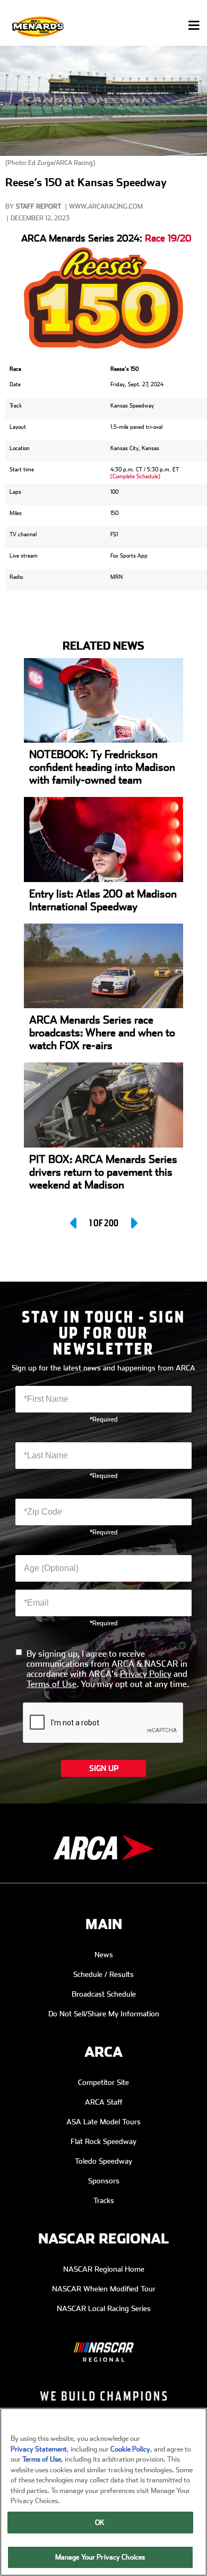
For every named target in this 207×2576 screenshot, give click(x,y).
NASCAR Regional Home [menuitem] (104, 2269)
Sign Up (104, 1768)
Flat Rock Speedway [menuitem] (103, 2141)
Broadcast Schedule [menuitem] (104, 1994)
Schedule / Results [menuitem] (103, 1974)
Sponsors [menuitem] (104, 2181)
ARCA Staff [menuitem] (104, 2102)
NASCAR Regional (103, 2239)
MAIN (104, 1925)
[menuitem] (103, 2344)
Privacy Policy (146, 1674)
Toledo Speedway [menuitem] (103, 2161)
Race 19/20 (168, 238)
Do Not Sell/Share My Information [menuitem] (104, 2014)
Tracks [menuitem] (104, 2200)
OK (100, 2523)
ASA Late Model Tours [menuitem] (103, 2122)
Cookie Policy (130, 2449)
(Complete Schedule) (135, 476)
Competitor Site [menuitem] (103, 2082)
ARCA (103, 2052)
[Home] (39, 26)
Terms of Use (51, 1684)
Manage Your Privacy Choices (100, 2557)
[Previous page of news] (74, 1223)
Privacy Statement (39, 2449)
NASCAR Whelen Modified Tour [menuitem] (104, 2289)
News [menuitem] (104, 1955)
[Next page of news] (133, 1223)
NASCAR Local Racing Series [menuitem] (104, 2308)
